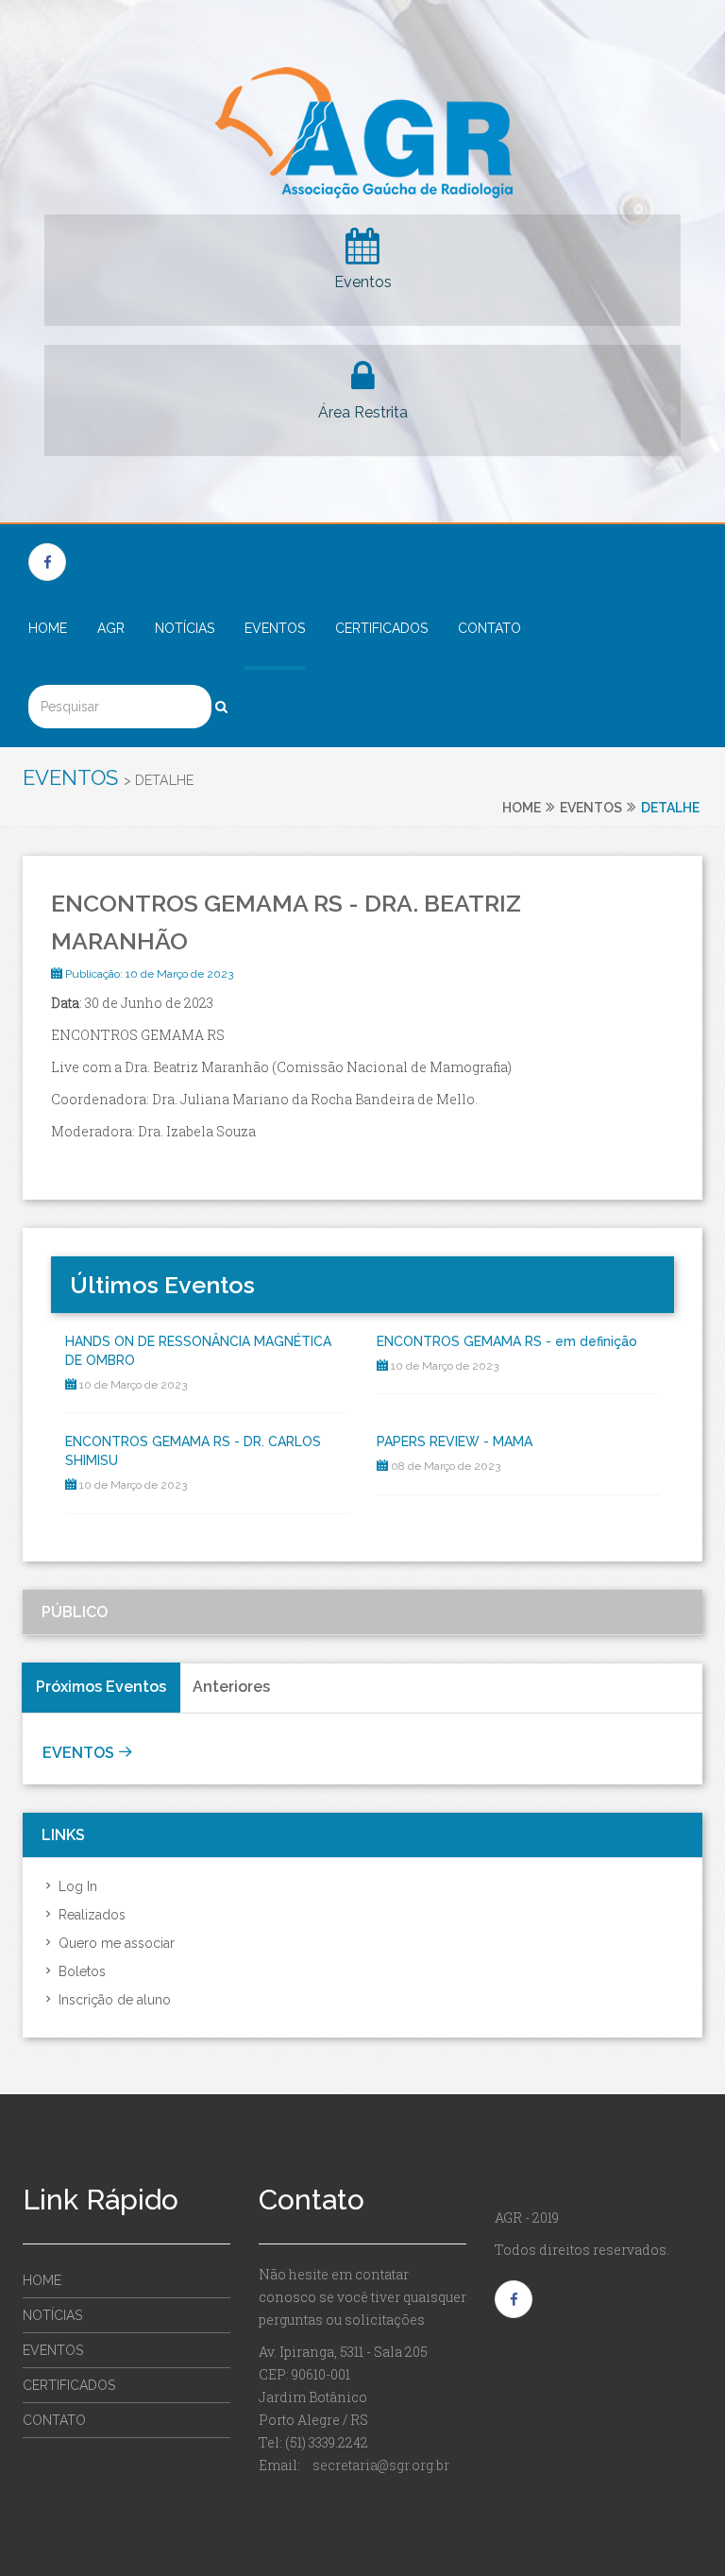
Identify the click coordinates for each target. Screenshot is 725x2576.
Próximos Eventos (101, 1687)
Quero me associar (115, 1943)
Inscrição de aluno (113, 2000)
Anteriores (231, 1687)
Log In (76, 1886)
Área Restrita (363, 412)
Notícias (185, 628)
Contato (489, 628)
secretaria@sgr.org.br (381, 2465)
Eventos (363, 282)
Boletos (80, 1971)
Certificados (381, 628)
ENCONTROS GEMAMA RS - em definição (507, 1341)
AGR (111, 628)
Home (48, 628)
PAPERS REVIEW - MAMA (455, 1442)
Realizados (90, 1915)
